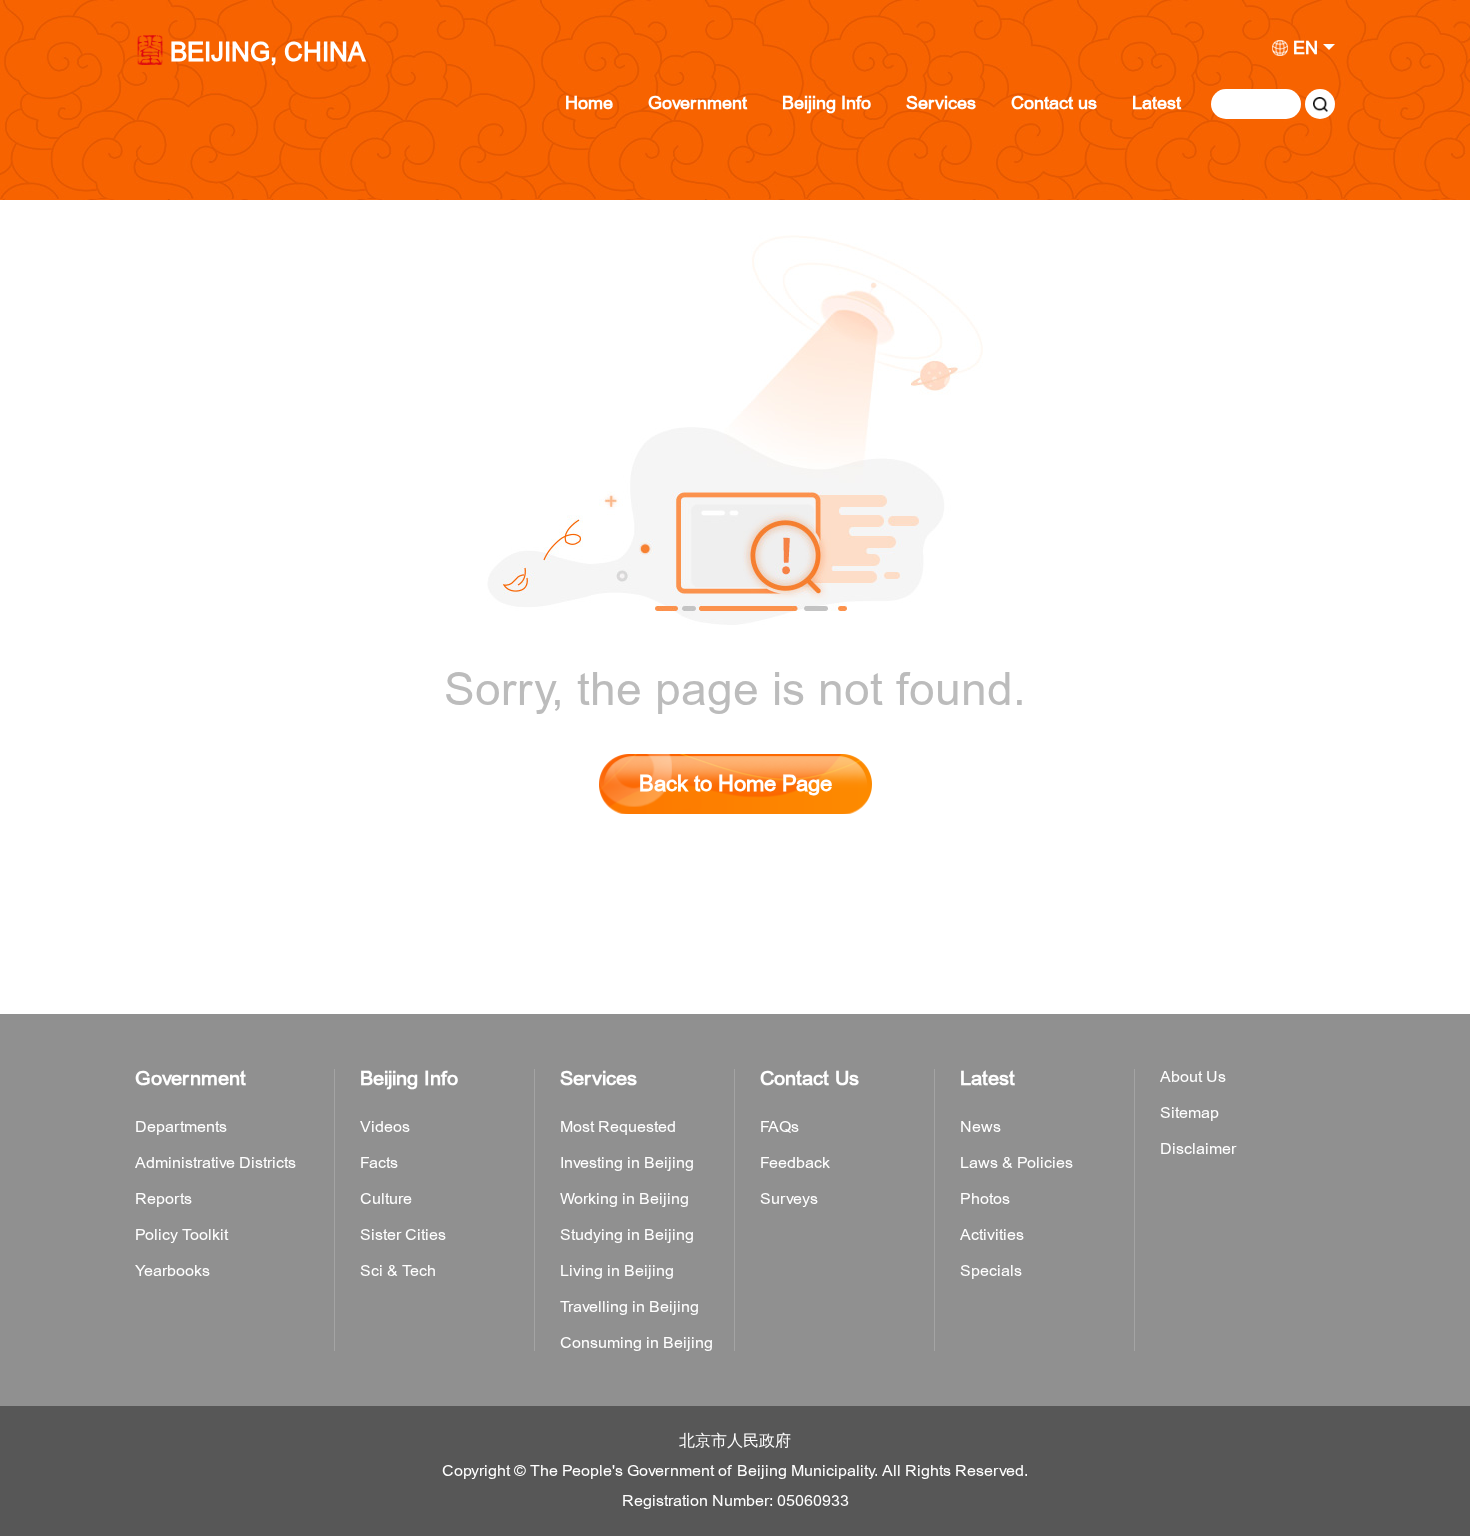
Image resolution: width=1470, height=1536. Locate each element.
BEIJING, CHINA (267, 54)
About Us (1193, 1077)
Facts (379, 1163)
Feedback (795, 1163)
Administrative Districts (215, 1163)
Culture (386, 1199)
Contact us (1054, 103)
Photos (985, 1199)
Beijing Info (826, 103)
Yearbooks (172, 1271)
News (980, 1127)
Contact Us (809, 1078)
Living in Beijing (617, 1271)
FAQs (779, 1127)
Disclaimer (1198, 1149)
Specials (991, 1271)
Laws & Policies (1016, 1163)
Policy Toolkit (181, 1235)
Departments (181, 1127)
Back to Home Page (735, 783)
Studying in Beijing (627, 1235)
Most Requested (618, 1127)
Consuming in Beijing (636, 1343)
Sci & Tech (398, 1271)
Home (589, 103)
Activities (992, 1235)
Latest (1156, 103)
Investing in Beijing (627, 1163)
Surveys (789, 1199)
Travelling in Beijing (629, 1307)
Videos (385, 1127)
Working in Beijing (624, 1199)
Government (697, 103)
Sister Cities (403, 1235)
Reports (163, 1199)
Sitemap (1189, 1113)
